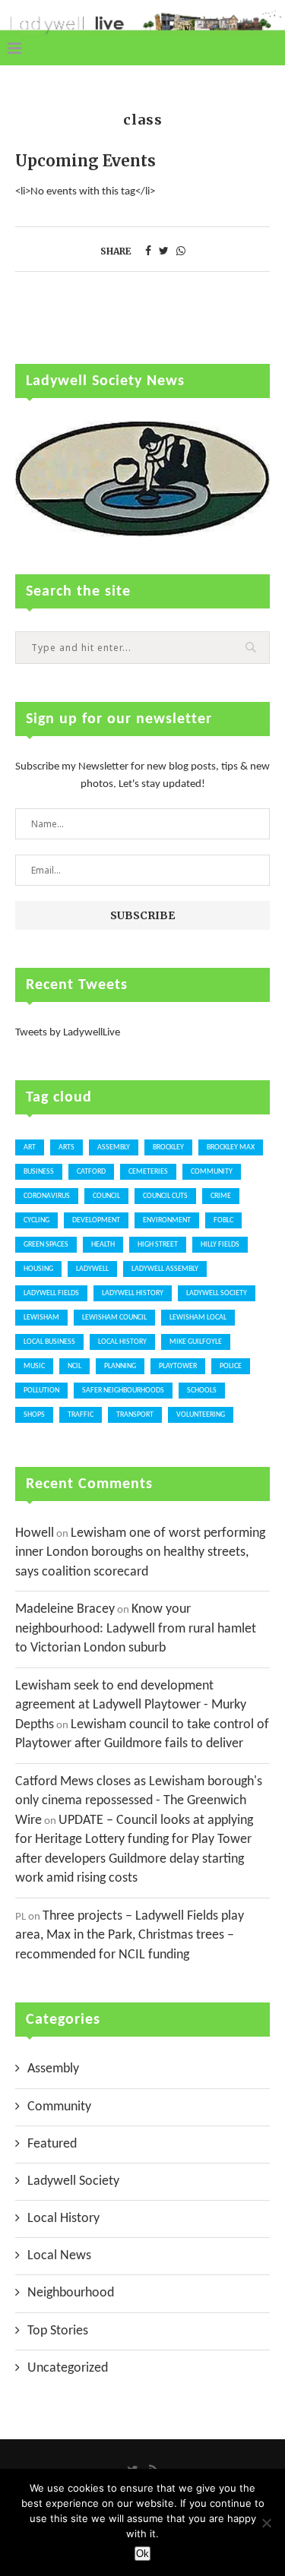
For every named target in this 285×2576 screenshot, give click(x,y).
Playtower (178, 1366)
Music (34, 1366)
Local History (122, 1342)
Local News (59, 2256)
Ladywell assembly (165, 1269)
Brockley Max (231, 1147)
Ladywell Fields (51, 1293)
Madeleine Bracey (65, 1609)
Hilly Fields (220, 1245)
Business (39, 1172)
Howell (35, 1533)
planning (120, 1366)
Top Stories (58, 2331)
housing (38, 1269)
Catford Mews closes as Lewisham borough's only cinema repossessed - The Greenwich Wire (139, 1801)
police (231, 1366)
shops (34, 1415)
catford (91, 1172)
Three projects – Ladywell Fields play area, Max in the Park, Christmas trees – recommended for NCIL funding (130, 1936)
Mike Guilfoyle (196, 1342)
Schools (202, 1391)
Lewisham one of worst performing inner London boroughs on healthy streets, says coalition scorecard (140, 1553)
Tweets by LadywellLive (68, 1033)
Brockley (168, 1147)
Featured (52, 2144)
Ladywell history (133, 1293)
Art (30, 1147)
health (103, 1245)
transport (135, 1415)
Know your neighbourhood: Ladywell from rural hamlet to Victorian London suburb (136, 1629)
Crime (221, 1196)
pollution (41, 1391)
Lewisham (41, 1318)
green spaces (46, 1245)
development (96, 1220)
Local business (49, 1342)
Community (59, 2107)
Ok (142, 2554)
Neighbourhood (71, 2293)
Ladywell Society (217, 1293)
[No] (266, 2523)
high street (158, 1245)
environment (167, 1220)
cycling (36, 1220)
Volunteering (201, 1415)
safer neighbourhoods (123, 1391)
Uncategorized (68, 2368)
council (106, 1196)
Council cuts (165, 1196)
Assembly (114, 1147)
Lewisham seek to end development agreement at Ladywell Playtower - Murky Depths (131, 1705)
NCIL (74, 1366)
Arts (66, 1147)
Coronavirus (47, 1196)
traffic (81, 1415)
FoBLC (223, 1220)
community (212, 1172)
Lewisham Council (114, 1318)
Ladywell (92, 1269)
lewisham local (198, 1318)
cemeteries (148, 1172)
